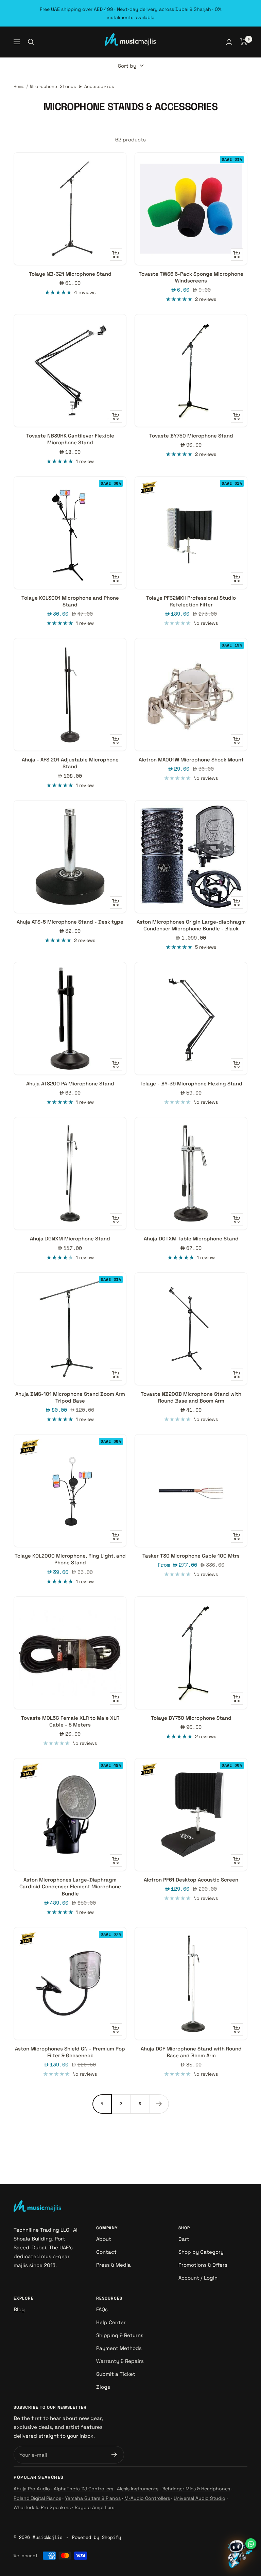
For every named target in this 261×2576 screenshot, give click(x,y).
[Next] (159, 2104)
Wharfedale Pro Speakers (42, 2507)
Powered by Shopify (97, 2537)
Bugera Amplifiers (94, 2507)
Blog (19, 2309)
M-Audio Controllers (147, 2498)
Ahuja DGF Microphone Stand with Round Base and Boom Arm (191, 2052)
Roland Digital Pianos (37, 2498)
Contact (106, 2252)
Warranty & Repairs (120, 2361)
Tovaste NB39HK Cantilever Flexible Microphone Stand (70, 439)
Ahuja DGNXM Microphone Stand (70, 1239)
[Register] (114, 2455)
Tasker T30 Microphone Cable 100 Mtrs (191, 1556)
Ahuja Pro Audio (32, 2489)
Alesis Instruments (138, 2489)
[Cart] (244, 42)
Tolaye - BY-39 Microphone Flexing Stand (191, 1084)
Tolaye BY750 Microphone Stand (191, 1718)
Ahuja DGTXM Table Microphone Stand (191, 1239)
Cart (184, 2239)
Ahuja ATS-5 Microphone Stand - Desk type (70, 922)
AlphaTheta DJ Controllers (83, 2489)
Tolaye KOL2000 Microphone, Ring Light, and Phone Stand (70, 1559)
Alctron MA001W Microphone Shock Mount (191, 760)
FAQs (102, 2309)
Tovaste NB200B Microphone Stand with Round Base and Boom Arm (191, 1397)
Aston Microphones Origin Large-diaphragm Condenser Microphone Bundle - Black (191, 925)
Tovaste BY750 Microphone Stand (191, 436)
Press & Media (114, 2265)
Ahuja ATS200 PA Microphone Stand (70, 1084)
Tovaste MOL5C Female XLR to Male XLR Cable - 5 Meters (70, 1721)
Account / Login (198, 2278)
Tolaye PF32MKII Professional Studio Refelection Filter (191, 601)
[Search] (31, 42)
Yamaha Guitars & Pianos (93, 2498)
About (104, 2239)
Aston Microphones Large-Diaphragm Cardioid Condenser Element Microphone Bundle (70, 1887)
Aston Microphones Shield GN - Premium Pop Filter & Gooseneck (70, 2052)
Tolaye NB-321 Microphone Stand (70, 274)
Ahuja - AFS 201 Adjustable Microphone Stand (70, 763)
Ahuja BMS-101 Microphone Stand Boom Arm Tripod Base (70, 1397)
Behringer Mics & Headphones (196, 2489)
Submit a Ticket (116, 2374)
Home (19, 86)
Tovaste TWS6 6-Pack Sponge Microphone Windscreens (191, 277)
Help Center (111, 2322)
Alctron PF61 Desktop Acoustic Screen (191, 1880)
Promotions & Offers (203, 2265)
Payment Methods (119, 2348)
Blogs (103, 2387)
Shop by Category (201, 2252)
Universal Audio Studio (199, 2498)
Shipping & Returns (120, 2335)
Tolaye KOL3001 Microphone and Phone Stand (70, 601)
